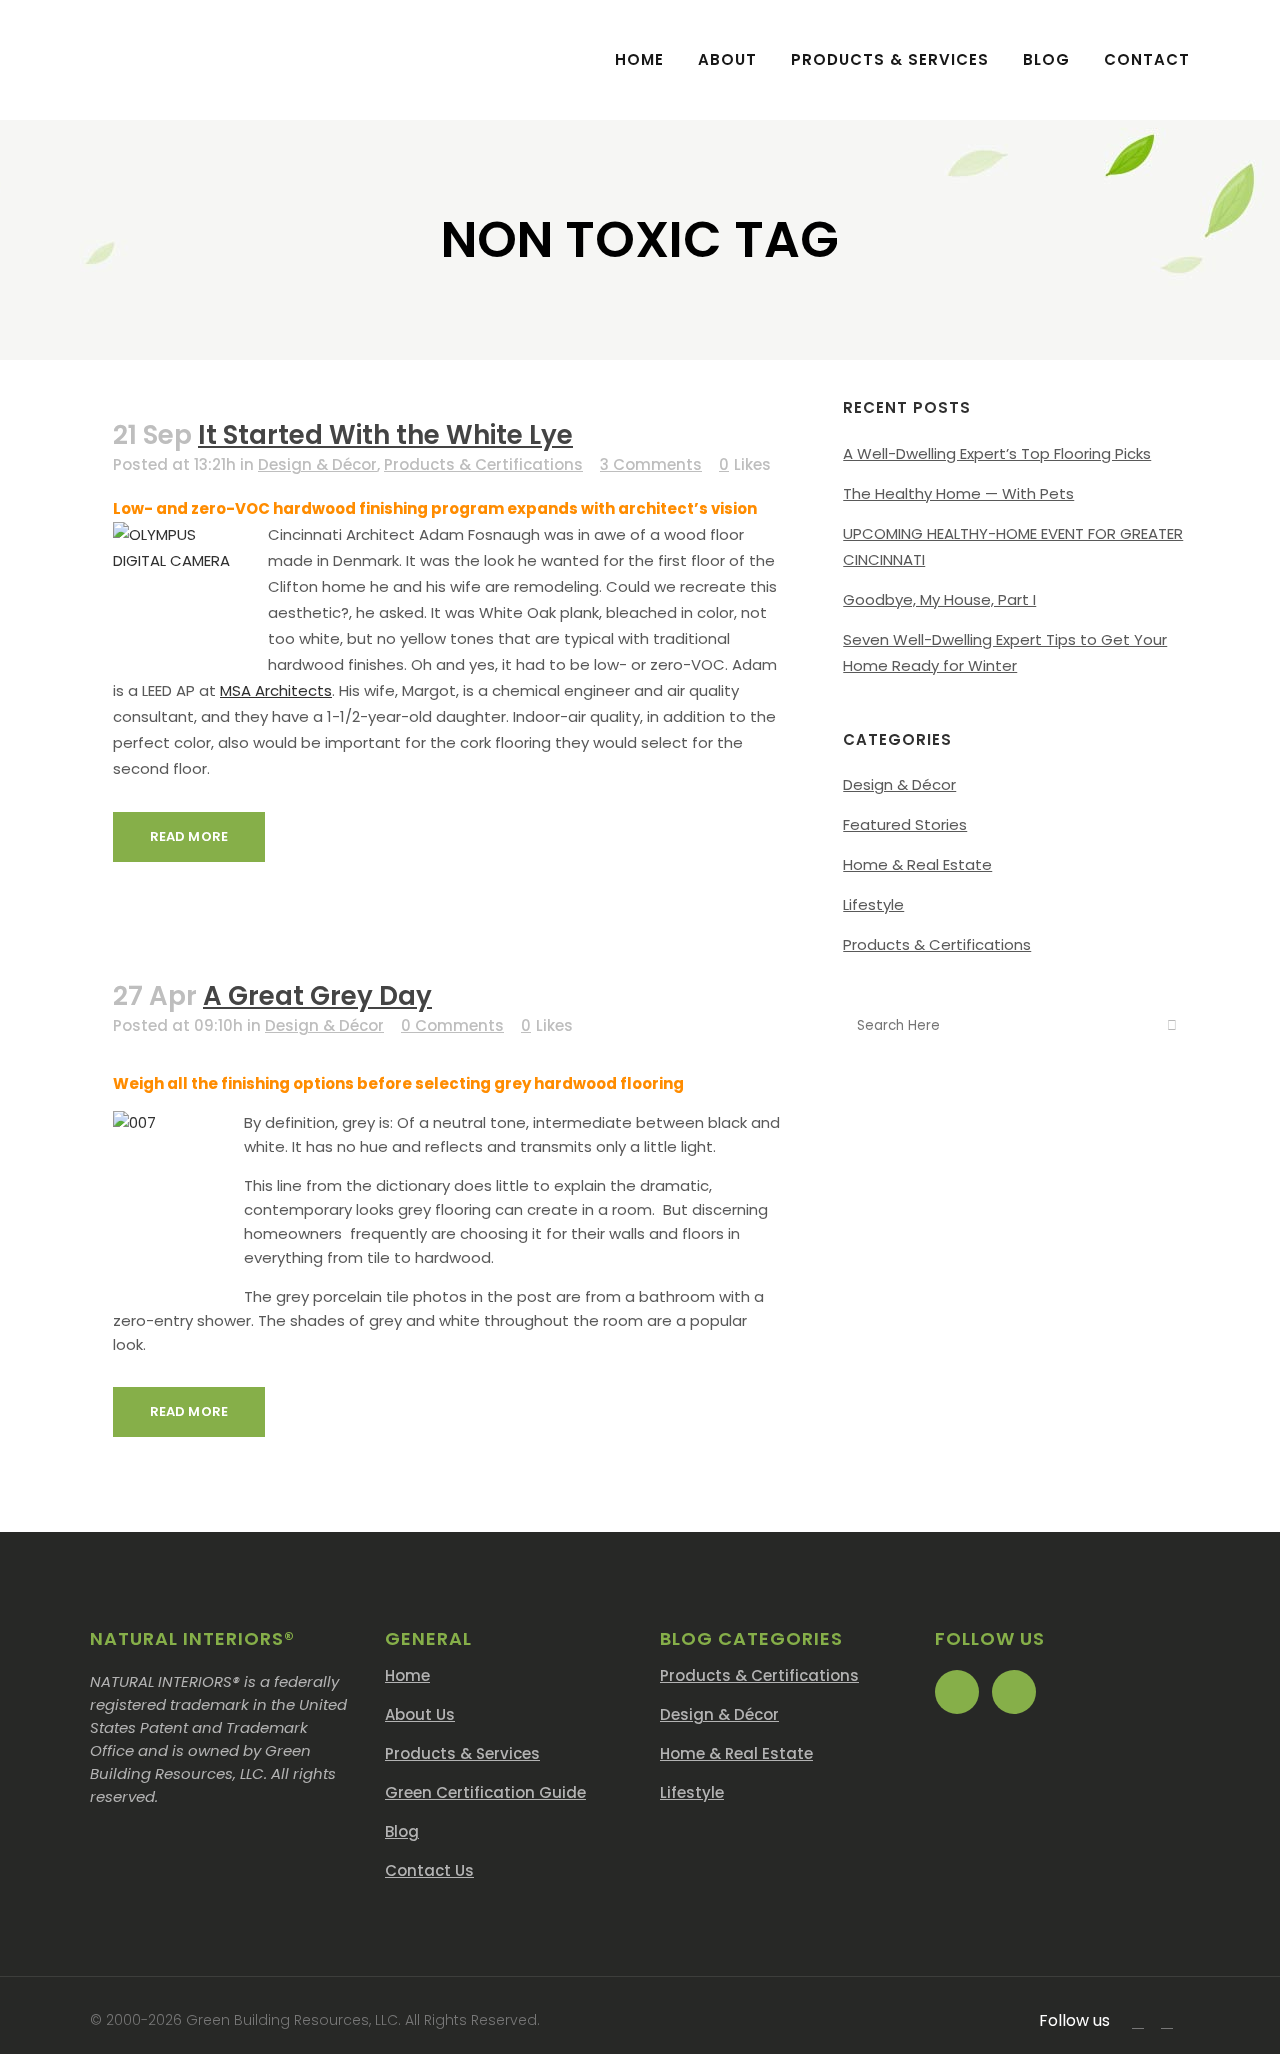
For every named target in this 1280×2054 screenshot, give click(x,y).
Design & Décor (317, 464)
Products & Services (462, 1753)
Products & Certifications (483, 464)
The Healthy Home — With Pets (958, 493)
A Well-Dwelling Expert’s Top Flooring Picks (997, 453)
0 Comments (452, 1025)
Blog (402, 1831)
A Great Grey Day (317, 996)
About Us (420, 1714)
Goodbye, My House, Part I (939, 599)
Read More (189, 836)
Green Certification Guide (485, 1792)
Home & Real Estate (917, 864)
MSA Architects (276, 690)
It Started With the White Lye (385, 435)
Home (407, 1675)
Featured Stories (905, 824)
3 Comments (651, 464)
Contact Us (429, 1870)
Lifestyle (873, 904)
